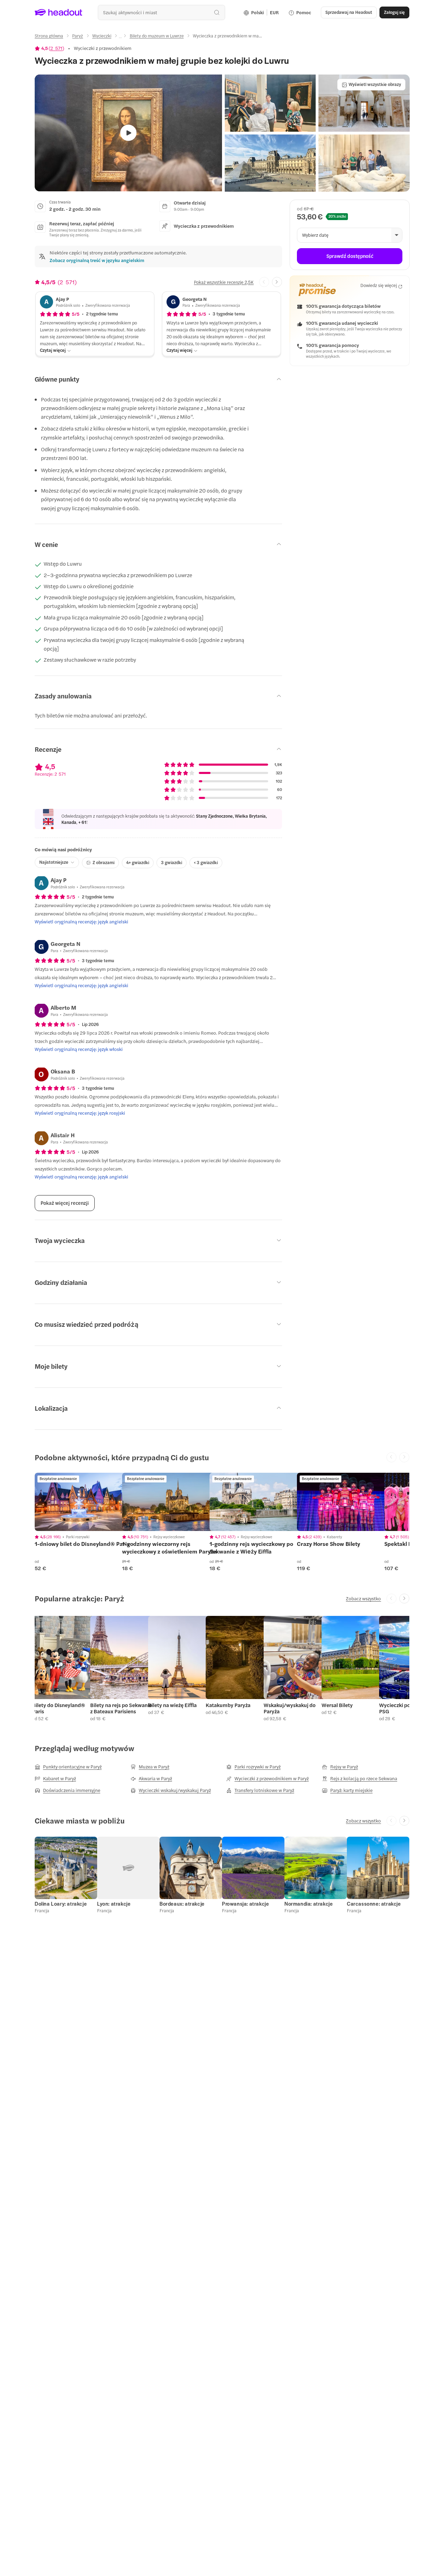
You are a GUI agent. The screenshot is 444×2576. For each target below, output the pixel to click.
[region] (84, 1502)
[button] (270, 103)
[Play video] (129, 133)
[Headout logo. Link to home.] (59, 12)
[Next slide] (277, 282)
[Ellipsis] (120, 38)
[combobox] (161, 12)
